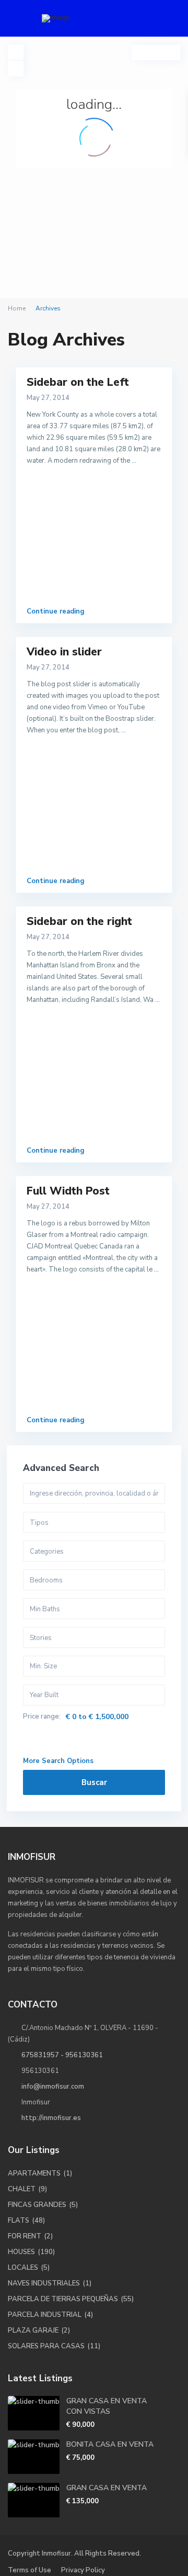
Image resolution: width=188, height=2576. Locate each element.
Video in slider (64, 652)
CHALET (22, 2189)
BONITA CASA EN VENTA (110, 2444)
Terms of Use (30, 2570)
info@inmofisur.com (53, 2087)
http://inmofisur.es (51, 2118)
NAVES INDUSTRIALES (44, 2283)
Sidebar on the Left (78, 382)
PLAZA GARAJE (33, 2330)
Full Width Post (68, 1191)
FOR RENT (25, 2236)
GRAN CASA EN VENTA (107, 2488)
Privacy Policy (83, 2570)
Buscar (94, 1782)
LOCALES (23, 2268)
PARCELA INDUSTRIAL (45, 2315)
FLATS (19, 2221)
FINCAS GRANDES (37, 2205)
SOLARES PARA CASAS (46, 2346)
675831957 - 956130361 (62, 2055)
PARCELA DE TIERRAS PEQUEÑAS (63, 2299)
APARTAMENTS (34, 2173)
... (134, 461)
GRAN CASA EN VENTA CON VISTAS (107, 2406)
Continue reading (56, 611)
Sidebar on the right (79, 921)
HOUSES (21, 2252)
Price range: (42, 1717)
